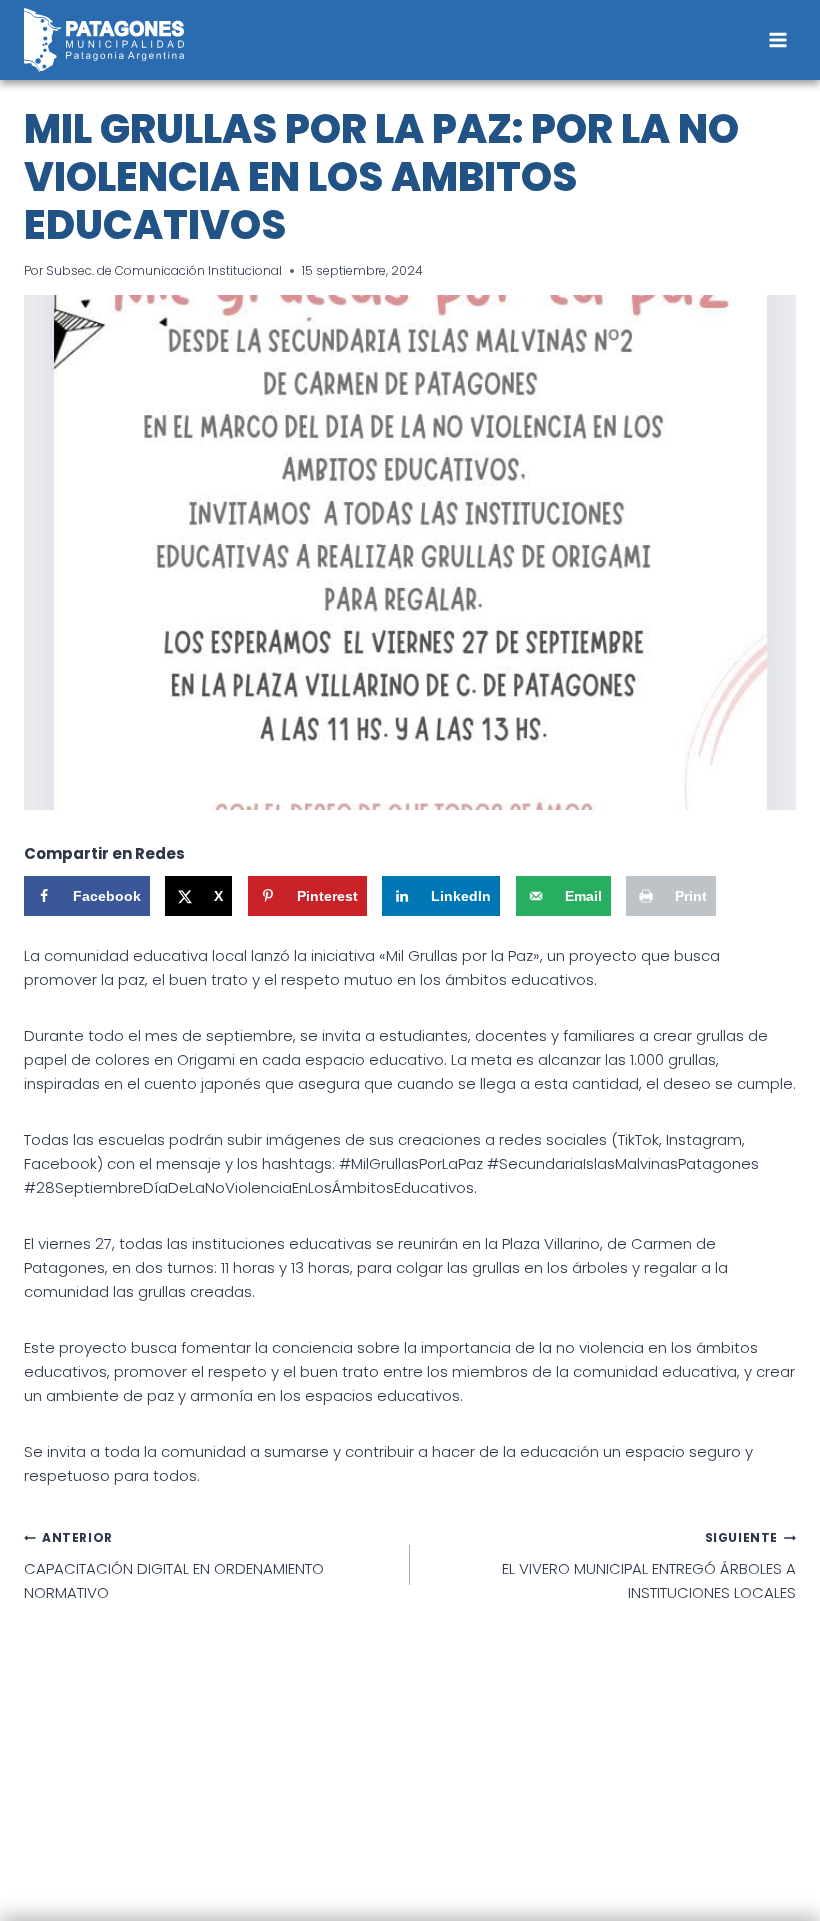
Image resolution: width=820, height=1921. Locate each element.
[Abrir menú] (777, 39)
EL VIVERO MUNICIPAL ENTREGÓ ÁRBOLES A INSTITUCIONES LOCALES (649, 1566)
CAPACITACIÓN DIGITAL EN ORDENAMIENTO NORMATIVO (174, 1566)
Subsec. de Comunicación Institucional (164, 270)
